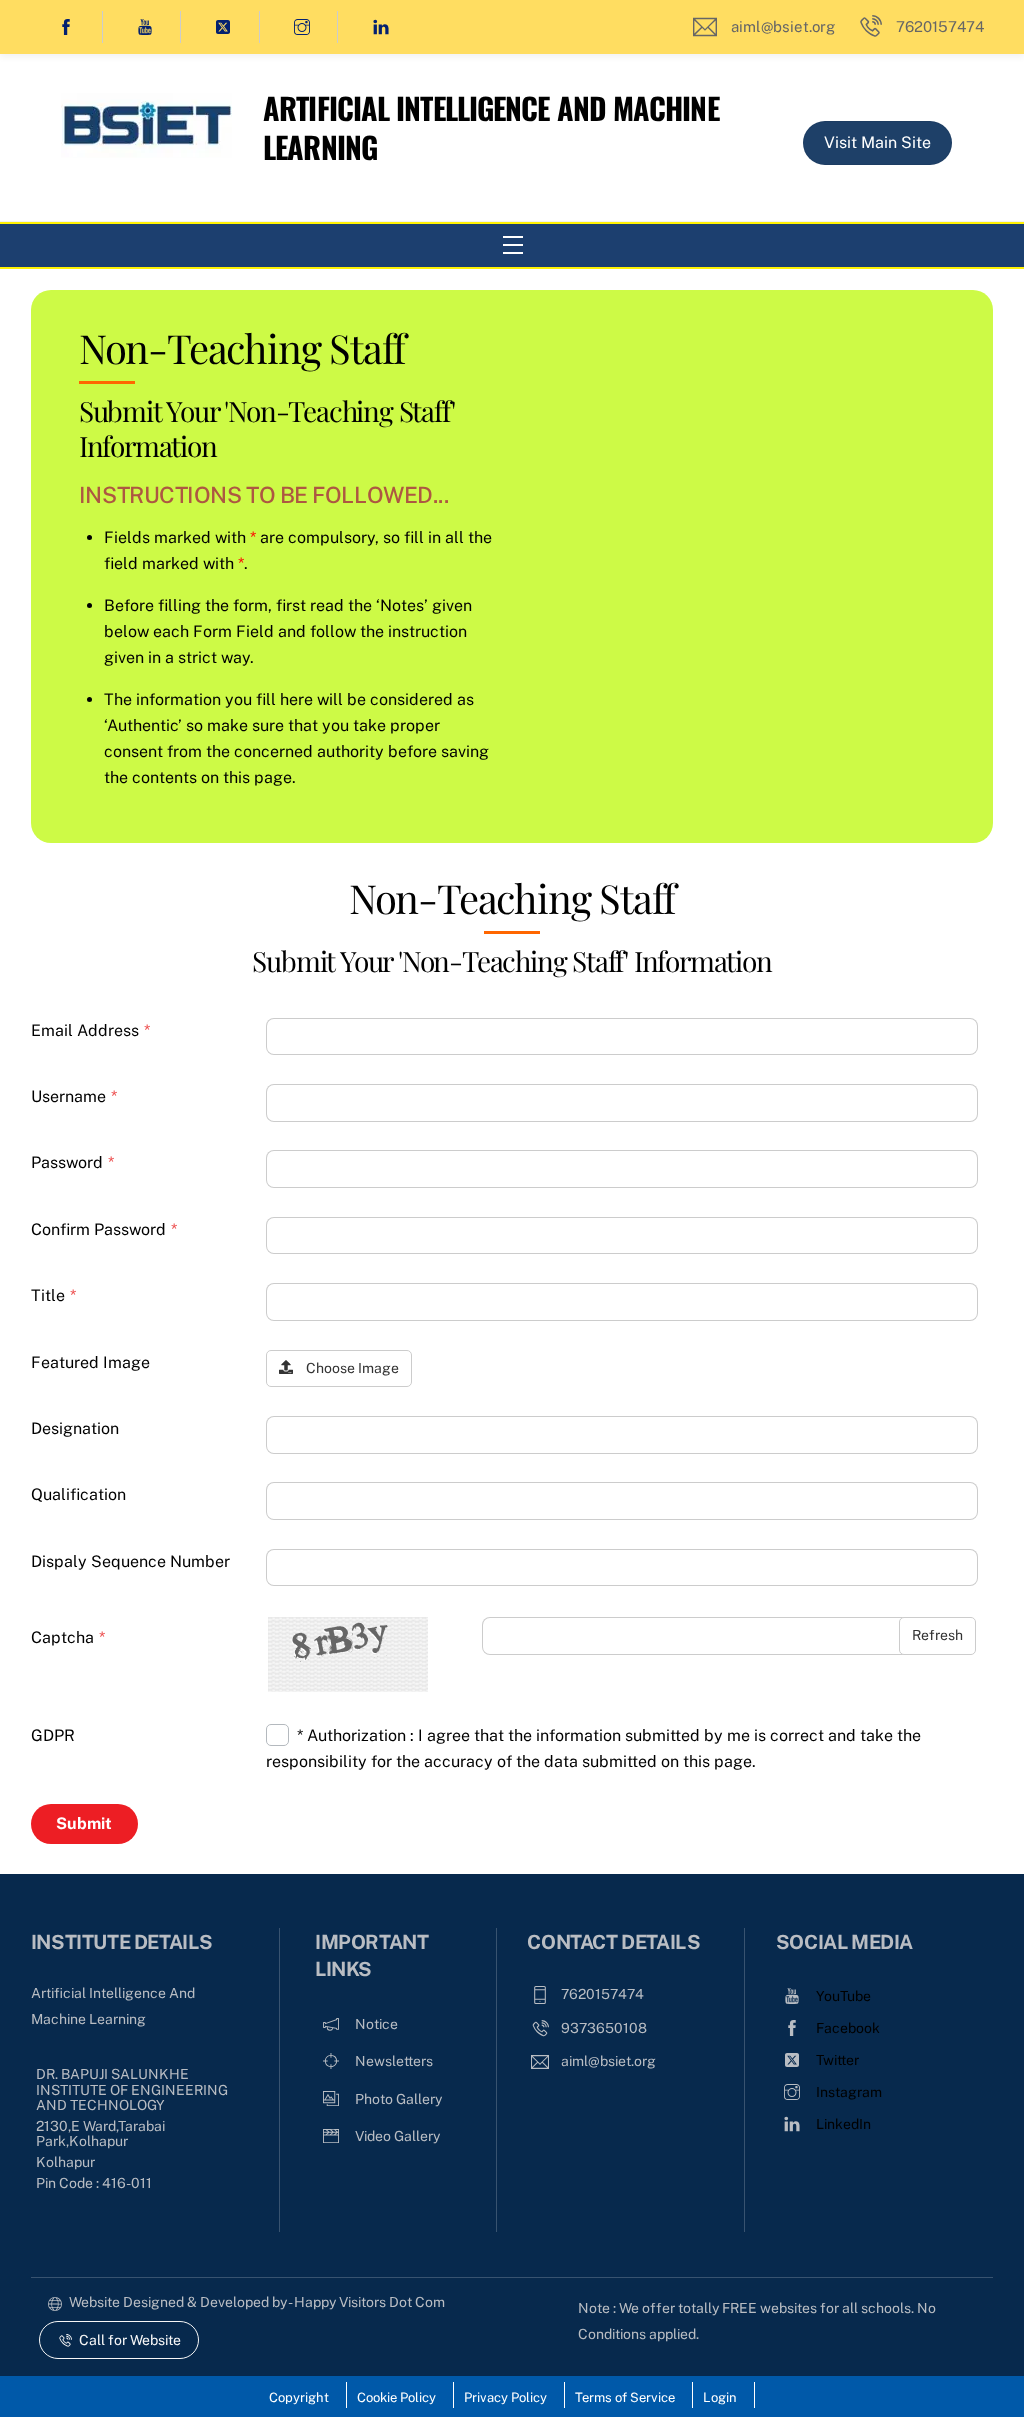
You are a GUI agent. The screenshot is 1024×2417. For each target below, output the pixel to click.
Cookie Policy (396, 2397)
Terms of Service (625, 2397)
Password (72, 1162)
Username (74, 1096)
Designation (75, 1428)
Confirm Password (104, 1229)
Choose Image (351, 1368)
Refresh (937, 1635)
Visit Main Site (877, 142)
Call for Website (130, 2340)
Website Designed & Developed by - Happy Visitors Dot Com (257, 2302)
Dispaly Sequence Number (130, 1561)
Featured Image (90, 1362)
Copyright (299, 2397)
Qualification (78, 1494)
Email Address (90, 1030)
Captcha (68, 1637)
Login (720, 2397)
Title (53, 1295)
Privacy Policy (505, 2397)
